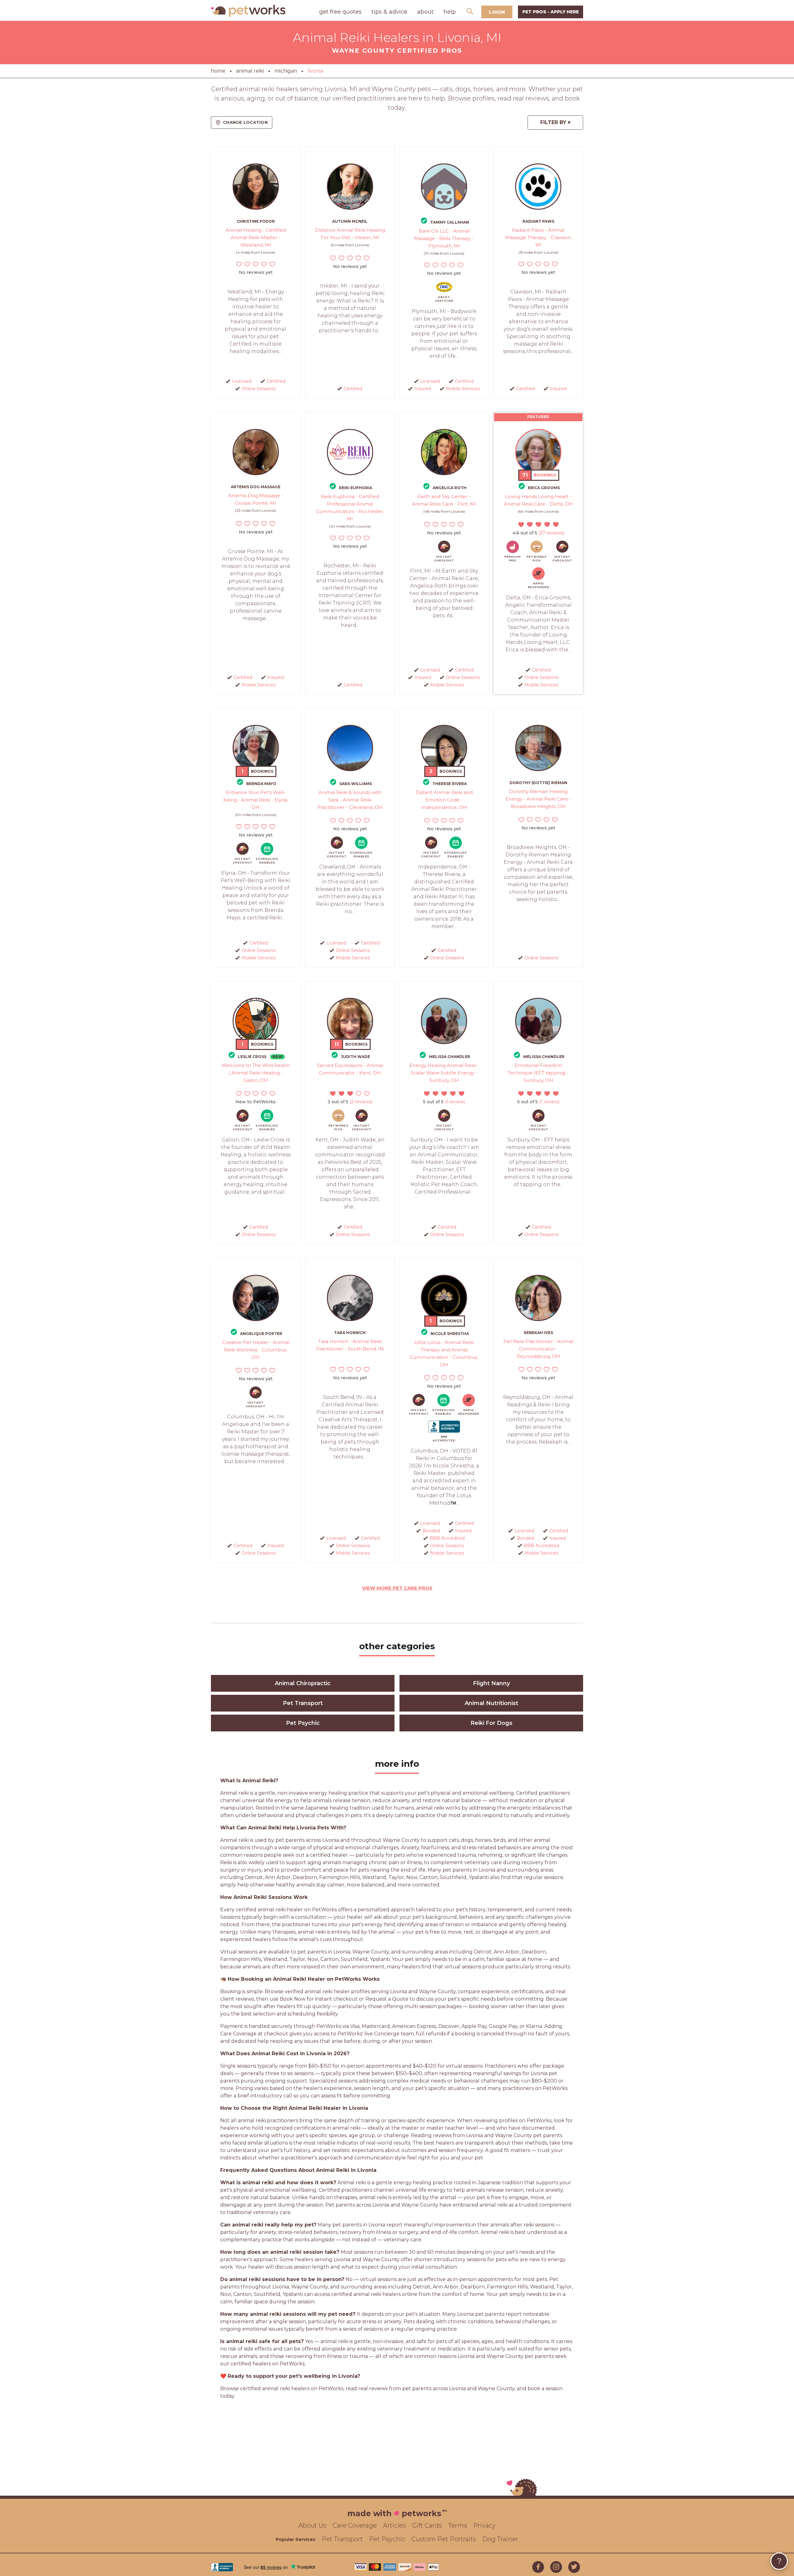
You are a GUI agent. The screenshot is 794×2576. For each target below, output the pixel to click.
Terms (458, 2525)
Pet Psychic (303, 1723)
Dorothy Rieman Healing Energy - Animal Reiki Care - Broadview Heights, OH (538, 799)
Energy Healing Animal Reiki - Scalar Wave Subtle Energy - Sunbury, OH (444, 1073)
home (218, 71)
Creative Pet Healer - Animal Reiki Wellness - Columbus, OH (256, 1350)
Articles (395, 2525)
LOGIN (497, 12)
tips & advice (389, 12)
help (450, 12)
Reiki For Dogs (491, 1723)
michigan (286, 71)
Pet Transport (303, 1703)
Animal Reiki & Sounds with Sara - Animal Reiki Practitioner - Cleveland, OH (350, 800)
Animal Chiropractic (303, 1683)
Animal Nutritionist (491, 1703)
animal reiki (250, 71)
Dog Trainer (500, 2539)
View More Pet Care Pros (397, 1588)
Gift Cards (427, 2525)
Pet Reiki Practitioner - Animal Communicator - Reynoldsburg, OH (538, 1349)
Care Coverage (355, 2525)
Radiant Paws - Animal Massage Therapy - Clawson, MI (538, 237)
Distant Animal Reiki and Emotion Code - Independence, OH (444, 800)
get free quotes (340, 12)
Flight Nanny (491, 1683)
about (425, 12)
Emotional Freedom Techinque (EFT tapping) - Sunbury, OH (538, 1073)
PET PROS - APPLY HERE (551, 12)
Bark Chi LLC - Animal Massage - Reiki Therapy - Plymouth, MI (444, 238)
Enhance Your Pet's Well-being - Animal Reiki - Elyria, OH (256, 800)
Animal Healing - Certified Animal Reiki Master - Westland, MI (256, 237)
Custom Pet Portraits (444, 2539)
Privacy (484, 2525)
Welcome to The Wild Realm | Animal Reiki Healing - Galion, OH (256, 1073)
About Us (312, 2525)
